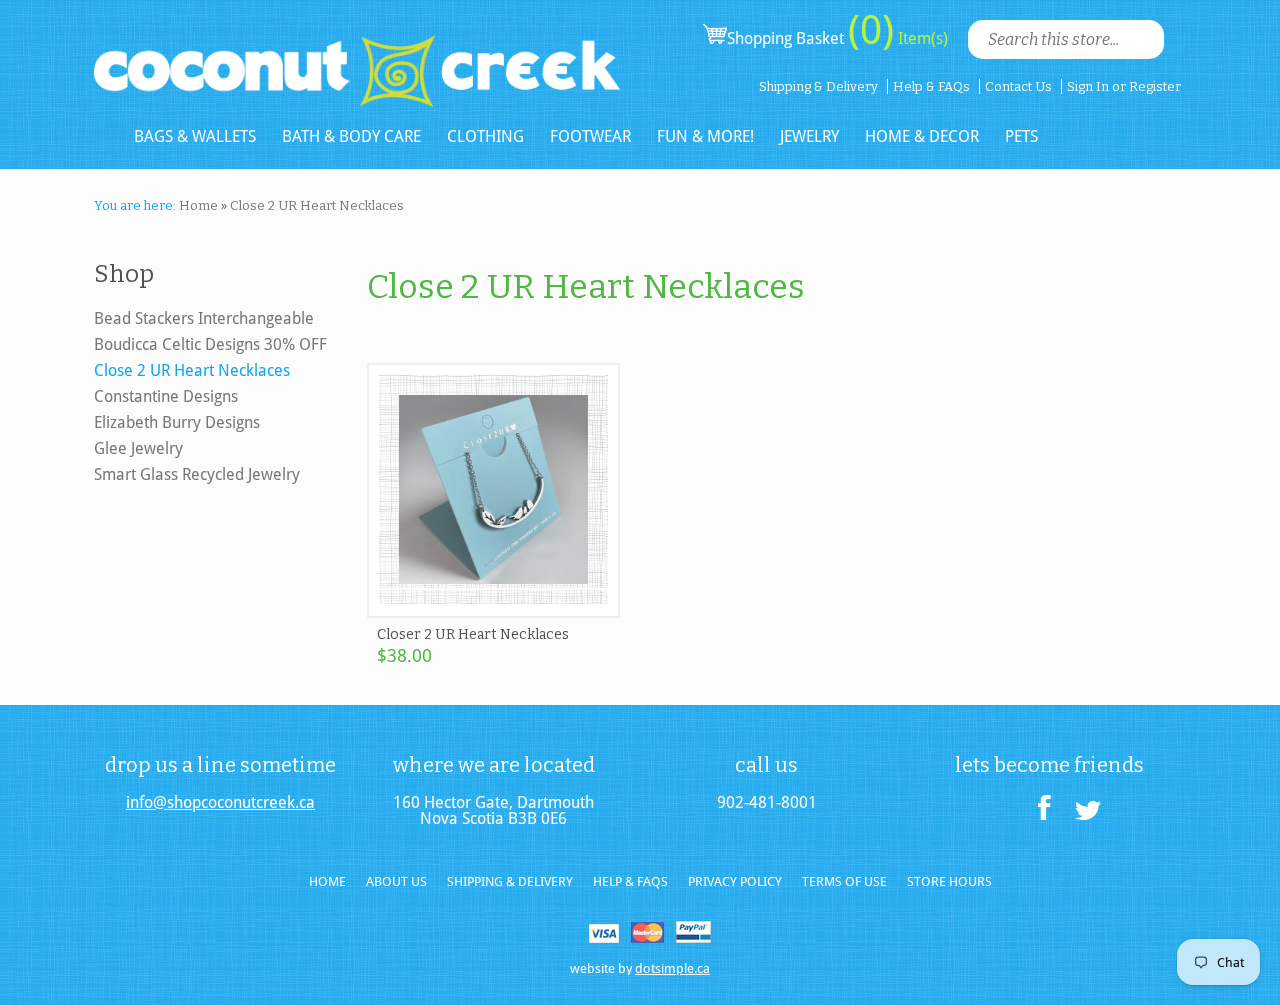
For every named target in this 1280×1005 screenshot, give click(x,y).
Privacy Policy (735, 881)
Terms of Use (844, 881)
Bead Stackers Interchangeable (204, 318)
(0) (871, 30)
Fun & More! (705, 136)
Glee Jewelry (138, 448)
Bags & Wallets (195, 136)
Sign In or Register (1124, 86)
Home (327, 881)
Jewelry (809, 136)
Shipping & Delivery (818, 86)
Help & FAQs (931, 86)
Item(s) (921, 38)
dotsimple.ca (672, 968)
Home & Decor (922, 136)
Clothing (485, 136)
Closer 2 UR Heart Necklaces (473, 634)
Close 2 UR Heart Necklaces (192, 370)
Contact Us (1018, 86)
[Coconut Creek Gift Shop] (357, 54)
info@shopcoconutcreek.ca (220, 803)
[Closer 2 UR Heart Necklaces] (493, 609)
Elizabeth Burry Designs (177, 422)
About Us (396, 881)
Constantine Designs (166, 396)
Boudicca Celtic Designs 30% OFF (210, 344)
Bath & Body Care (351, 136)
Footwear (590, 136)
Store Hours (949, 881)
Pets (1021, 136)
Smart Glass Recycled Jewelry (197, 474)
